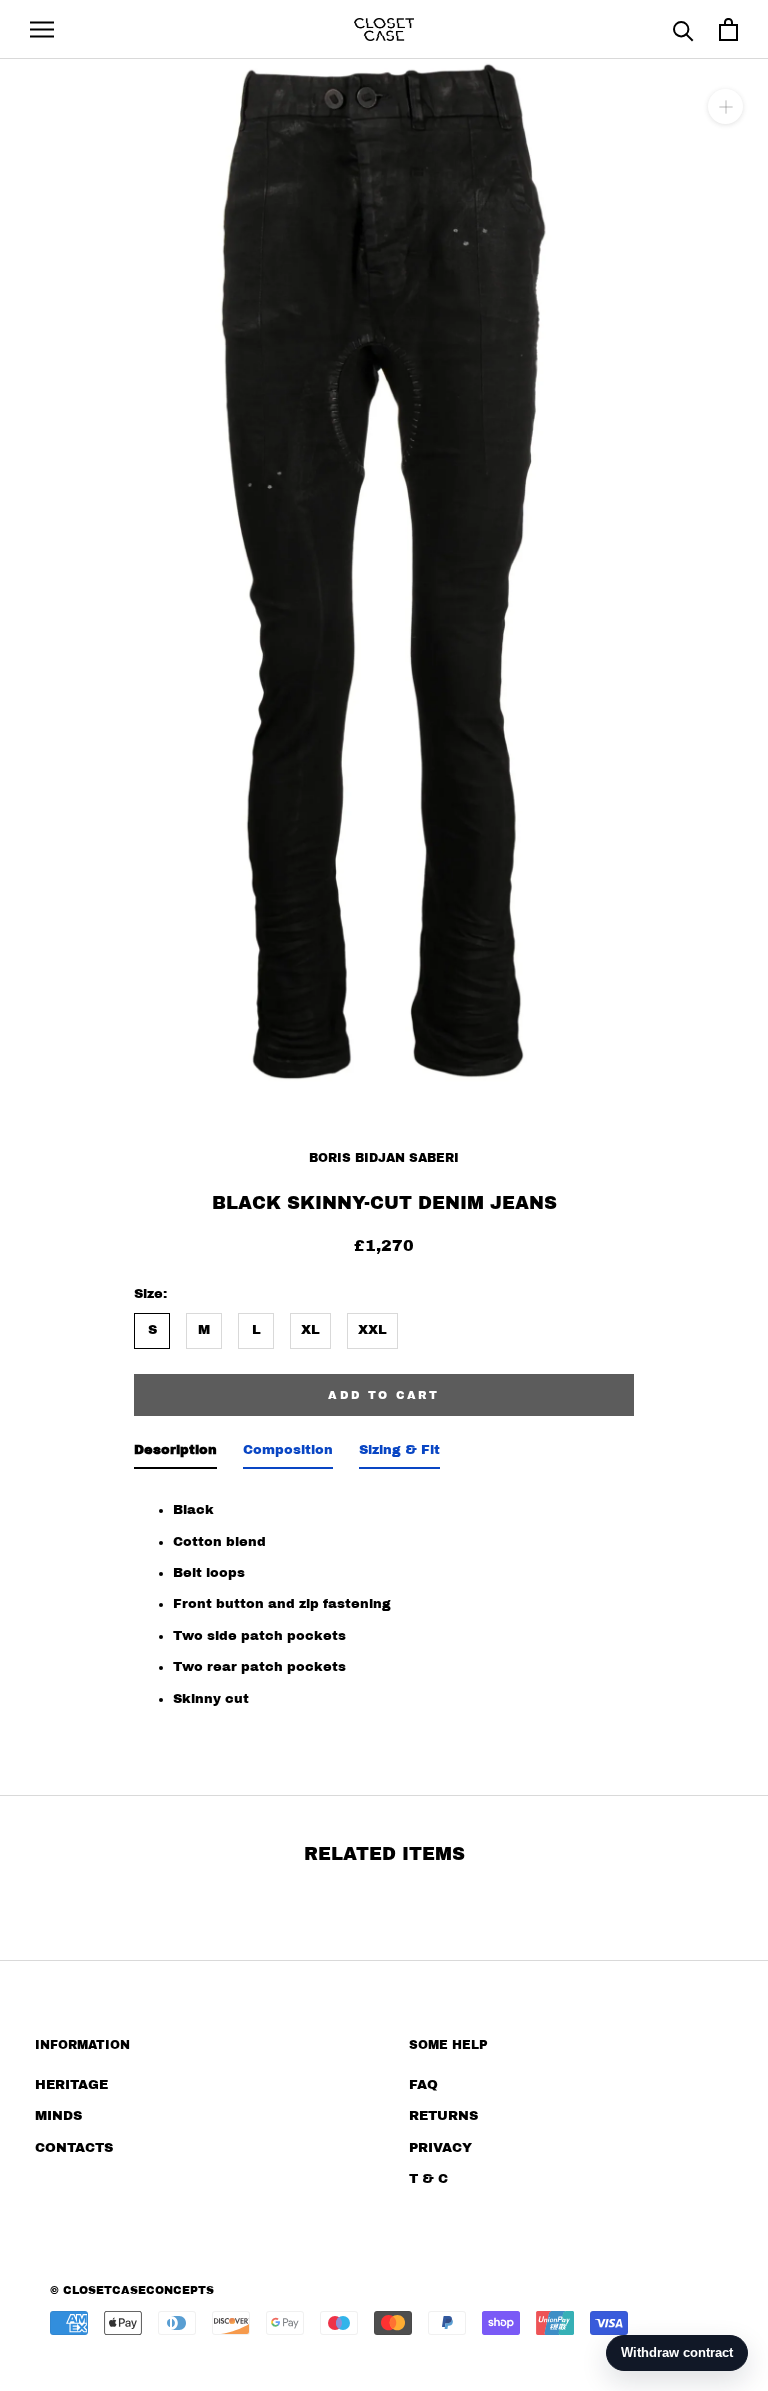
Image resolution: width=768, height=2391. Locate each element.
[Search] (683, 29)
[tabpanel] (384, 1599)
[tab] (175, 1454)
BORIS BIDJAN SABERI (384, 1158)
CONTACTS (74, 2148)
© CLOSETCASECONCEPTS (132, 2290)
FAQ (423, 2085)
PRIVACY (440, 2148)
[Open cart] (728, 29)
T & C (428, 2179)
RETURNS (443, 2116)
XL (310, 1330)
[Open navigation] (42, 29)
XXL (372, 1330)
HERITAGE (71, 2085)
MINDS (58, 2116)
